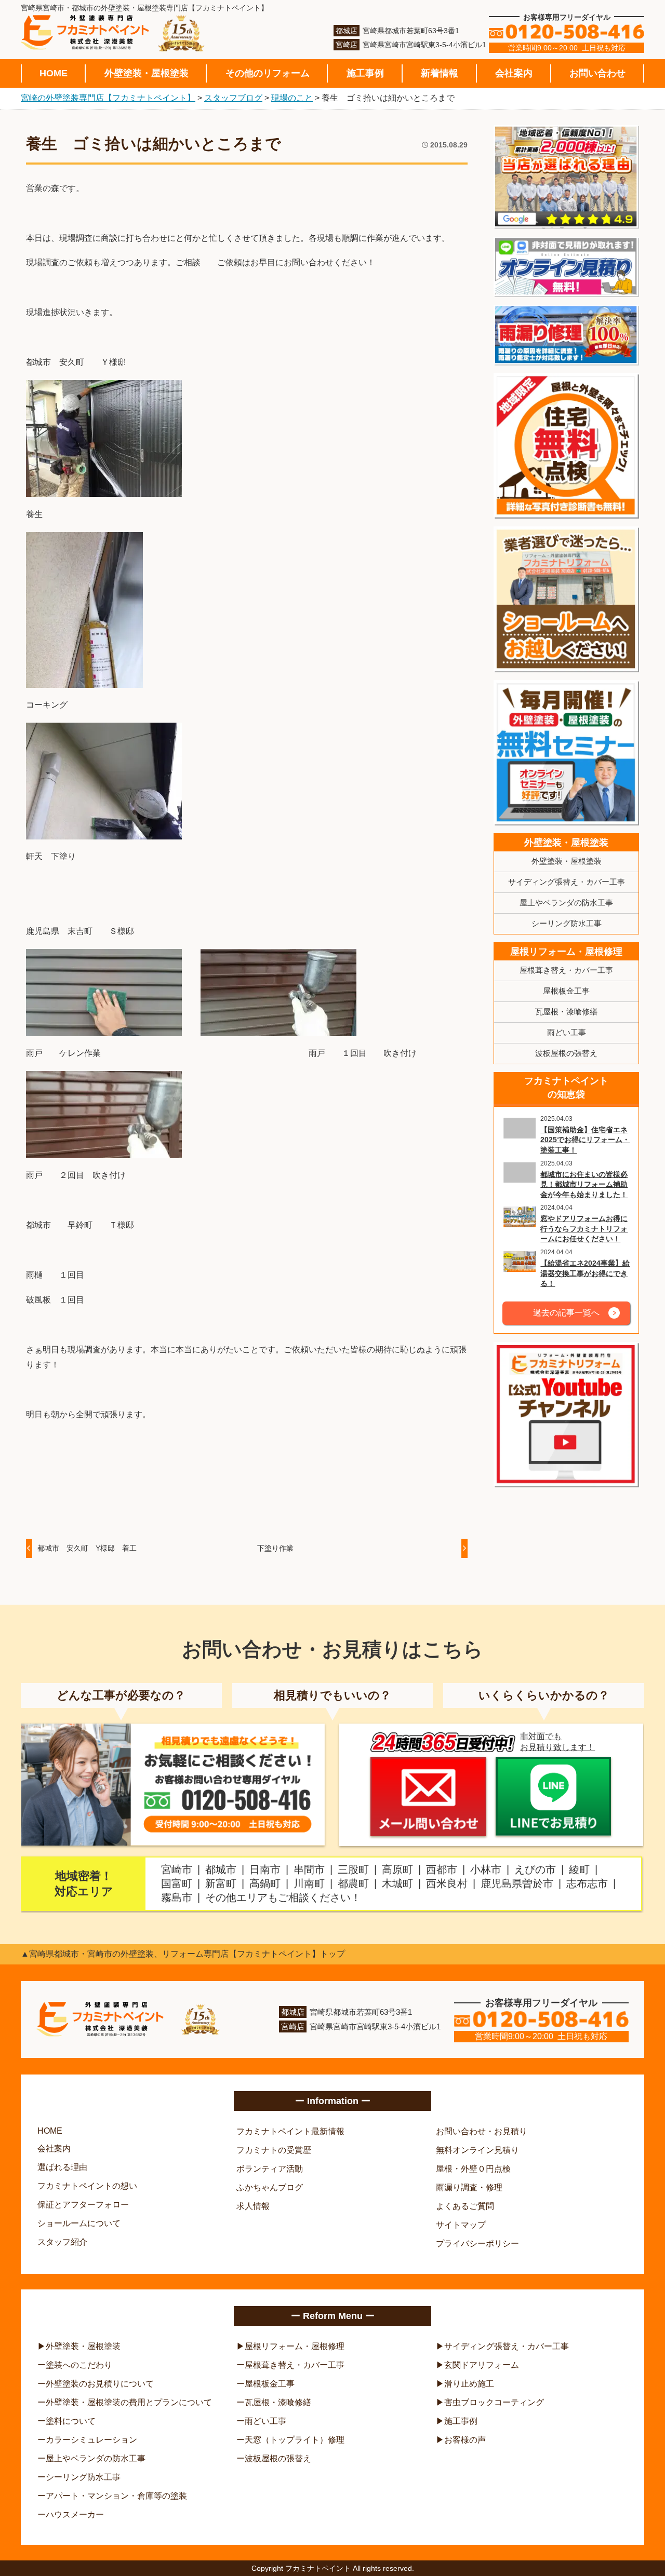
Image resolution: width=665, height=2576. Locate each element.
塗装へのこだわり (79, 2365)
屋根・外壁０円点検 (473, 2169)
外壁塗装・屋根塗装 (147, 73)
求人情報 (253, 2206)
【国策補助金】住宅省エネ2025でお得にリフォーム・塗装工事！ (585, 1140)
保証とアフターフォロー (83, 2205)
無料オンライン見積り (477, 2150)
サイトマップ (461, 2225)
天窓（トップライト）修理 (295, 2440)
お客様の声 (465, 2440)
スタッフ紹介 (62, 2242)
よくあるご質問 (465, 2206)
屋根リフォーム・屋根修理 (566, 952)
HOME (54, 73)
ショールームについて (79, 2223)
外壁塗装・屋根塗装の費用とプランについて (129, 2402)
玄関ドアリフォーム (482, 2365)
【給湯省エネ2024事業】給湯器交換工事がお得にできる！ (585, 1273)
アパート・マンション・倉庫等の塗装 (116, 2496)
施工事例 (365, 73)
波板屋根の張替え (566, 1053)
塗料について (71, 2421)
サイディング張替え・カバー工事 (567, 882)
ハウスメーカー (75, 2514)
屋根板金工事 (566, 991)
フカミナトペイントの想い (87, 2186)
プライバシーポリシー (477, 2243)
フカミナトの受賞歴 (274, 2150)
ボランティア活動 (270, 2169)
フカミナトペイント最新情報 (290, 2131)
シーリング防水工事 (567, 923)
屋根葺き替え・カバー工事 (566, 970)
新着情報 (440, 73)
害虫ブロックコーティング (494, 2402)
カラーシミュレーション (91, 2440)
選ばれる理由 (62, 2167)
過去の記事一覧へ (566, 1313)
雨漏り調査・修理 (469, 2187)
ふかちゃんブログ (270, 2187)
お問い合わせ (597, 73)
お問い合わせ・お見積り (482, 2131)
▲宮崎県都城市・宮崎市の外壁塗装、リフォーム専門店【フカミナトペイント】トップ (183, 1954)
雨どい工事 (567, 1032)
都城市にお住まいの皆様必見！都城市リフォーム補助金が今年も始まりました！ (584, 1184)
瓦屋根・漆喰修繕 (566, 1012)
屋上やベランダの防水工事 (566, 903)
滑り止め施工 (469, 2384)
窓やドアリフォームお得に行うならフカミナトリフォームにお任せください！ (584, 1229)
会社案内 (514, 73)
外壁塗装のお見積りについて (100, 2384)
